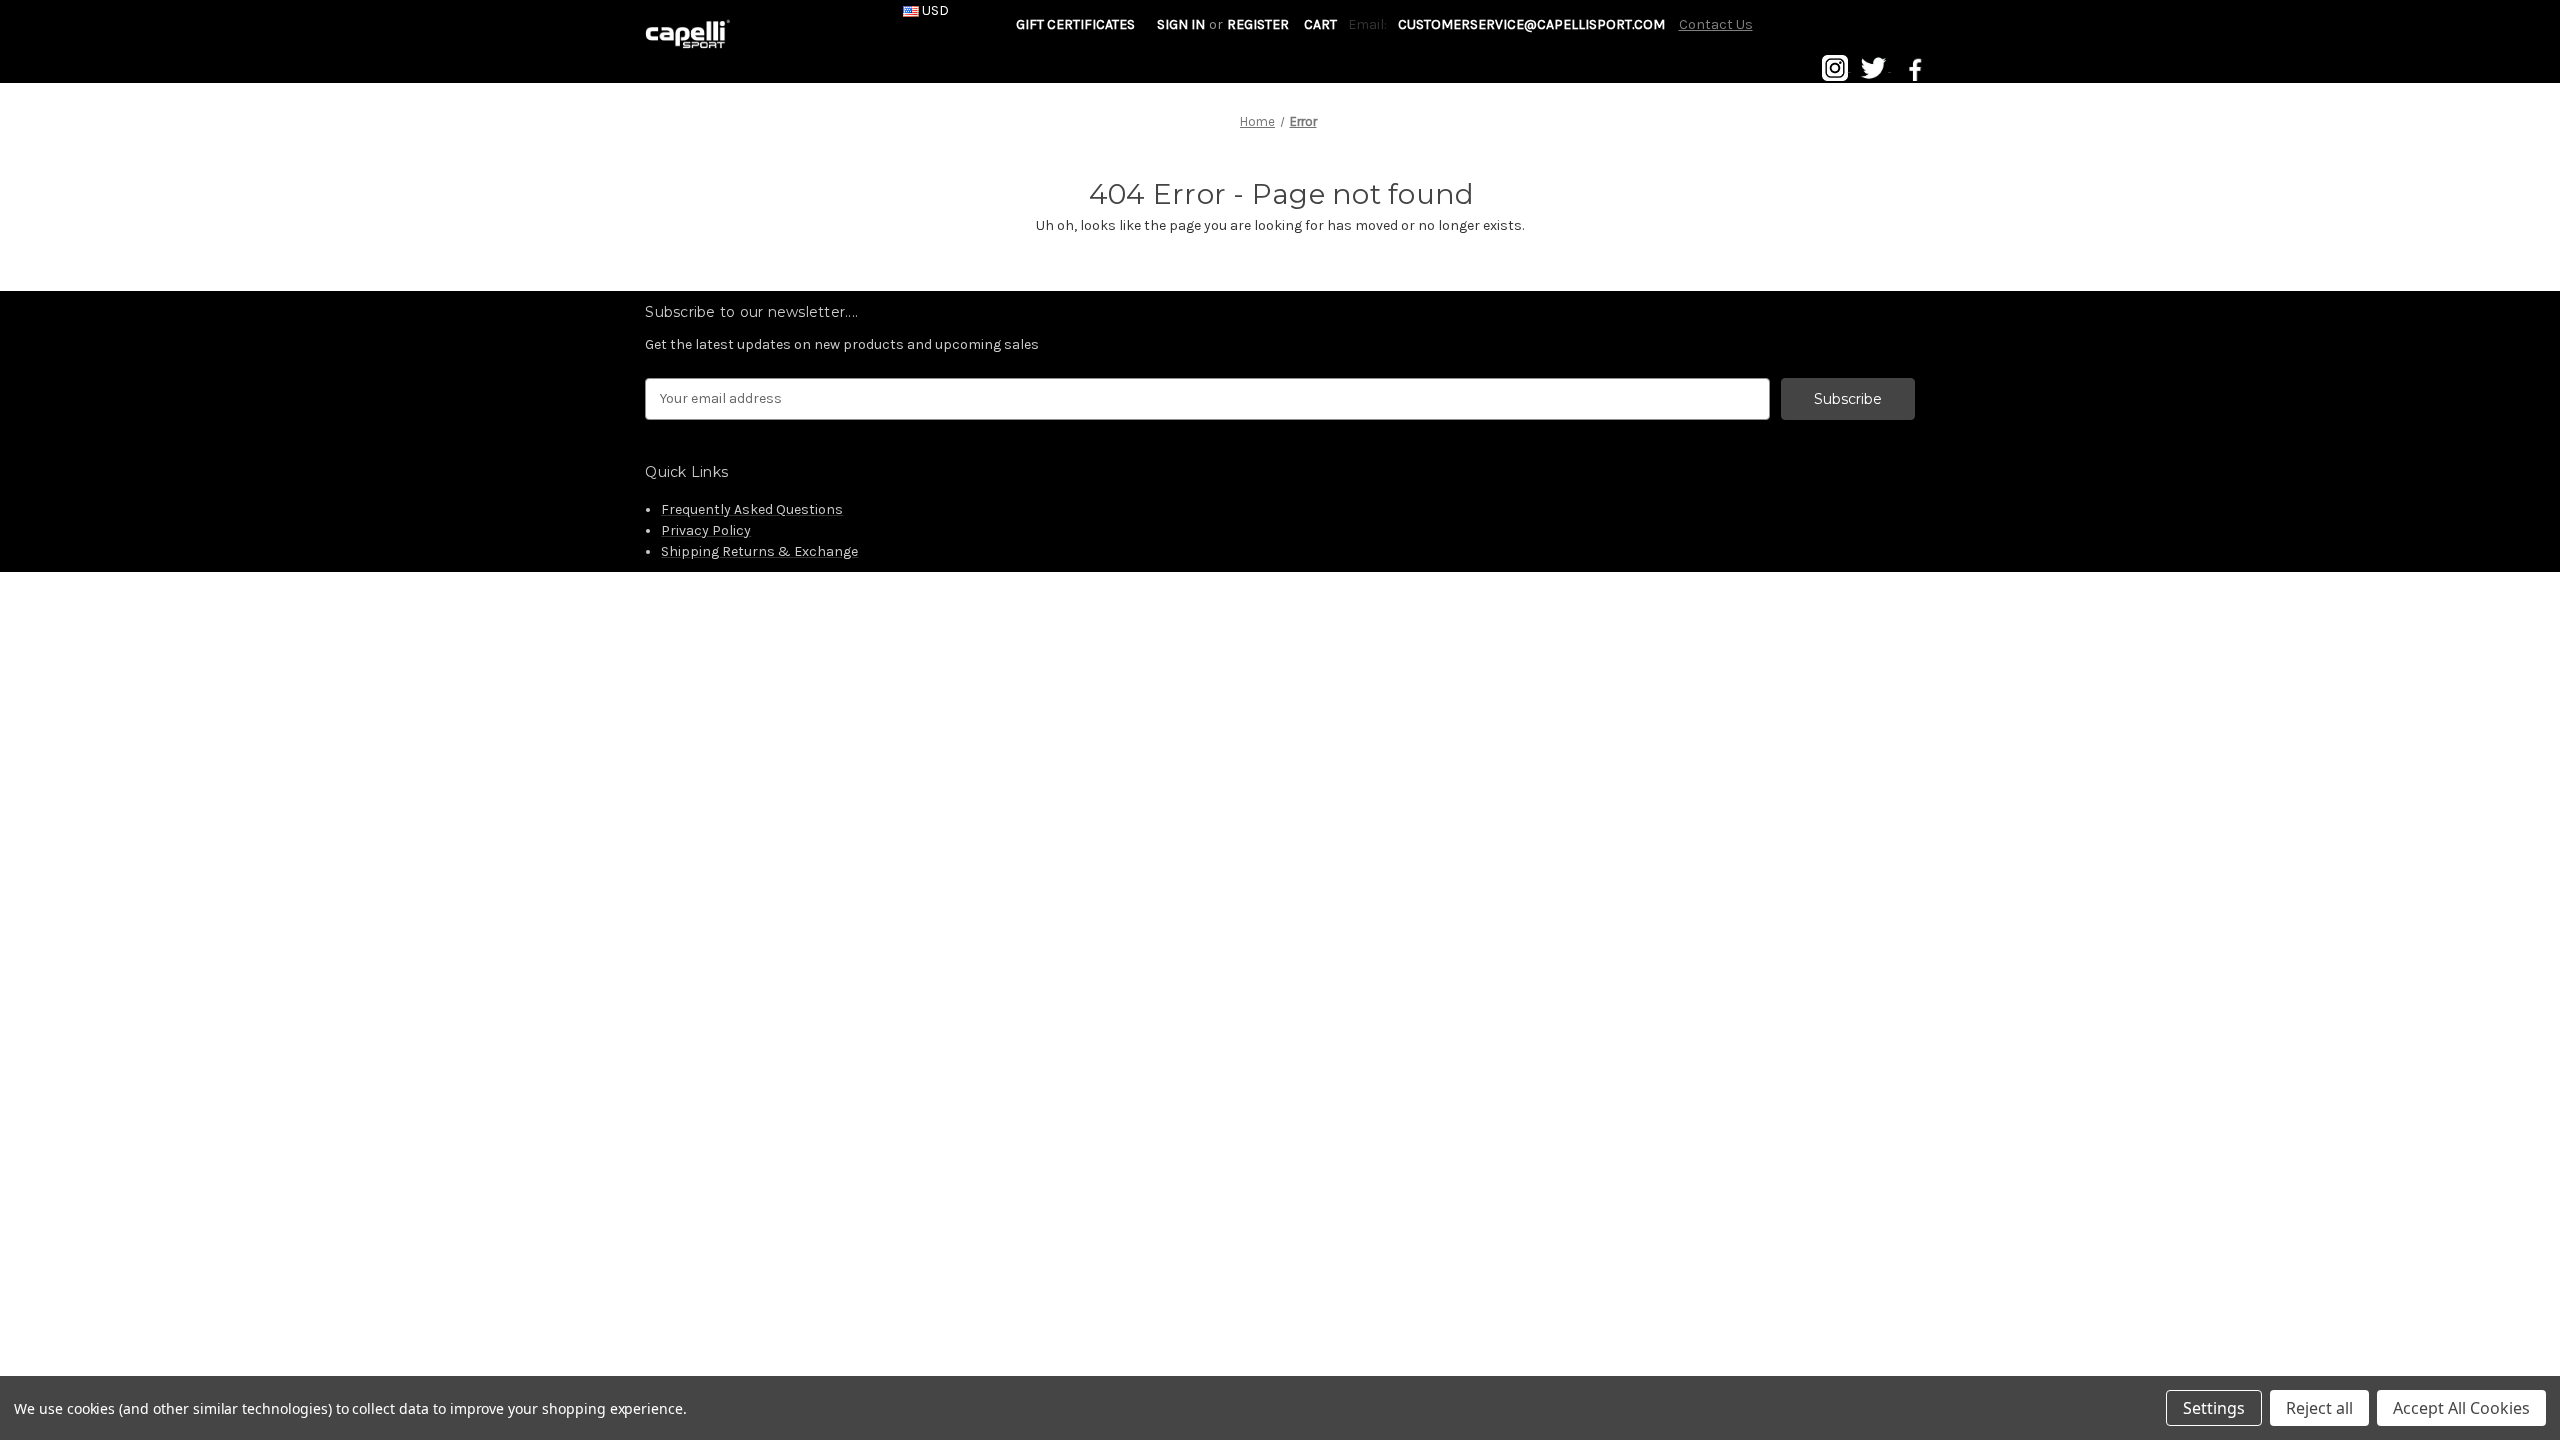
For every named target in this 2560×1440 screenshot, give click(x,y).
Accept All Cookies (2461, 1408)
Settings (2214, 1408)
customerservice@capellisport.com (1531, 24)
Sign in (1181, 24)
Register (1258, 24)
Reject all (2319, 1408)
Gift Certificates (1075, 24)
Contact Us (1716, 24)
